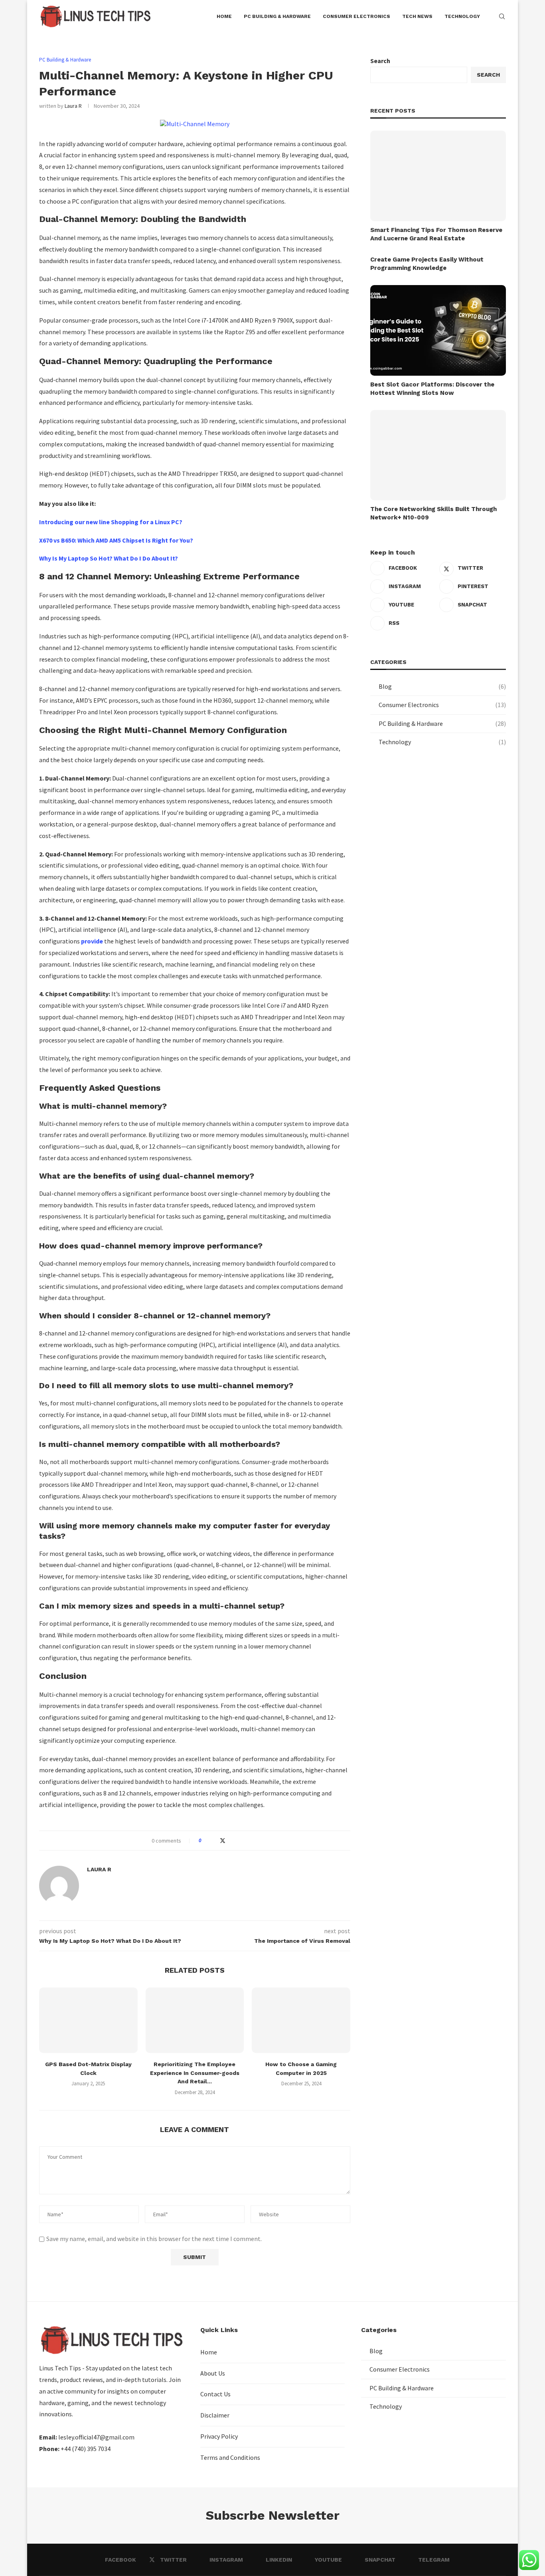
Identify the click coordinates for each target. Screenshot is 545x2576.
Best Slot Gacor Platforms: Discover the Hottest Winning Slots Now (432, 389)
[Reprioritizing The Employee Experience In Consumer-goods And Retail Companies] (195, 2020)
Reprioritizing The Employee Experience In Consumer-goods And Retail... (195, 2073)
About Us (213, 2373)
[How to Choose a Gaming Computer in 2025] (301, 2020)
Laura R (73, 106)
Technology (442, 742)
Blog (442, 686)
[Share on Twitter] (223, 1841)
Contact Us (215, 2394)
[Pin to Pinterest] (231, 1841)
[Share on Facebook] (214, 1841)
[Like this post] (206, 1841)
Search (380, 61)
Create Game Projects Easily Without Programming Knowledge (427, 264)
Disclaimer (215, 2415)
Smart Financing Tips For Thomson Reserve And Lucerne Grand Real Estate (436, 234)
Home (209, 2352)
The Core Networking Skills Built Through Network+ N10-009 (433, 513)
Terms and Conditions (230, 2457)
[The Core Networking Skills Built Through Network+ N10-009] (438, 455)
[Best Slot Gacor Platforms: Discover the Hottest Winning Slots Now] (438, 330)
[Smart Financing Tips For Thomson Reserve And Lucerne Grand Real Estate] (438, 176)
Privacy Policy (219, 2436)
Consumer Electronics (442, 705)
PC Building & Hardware (442, 723)
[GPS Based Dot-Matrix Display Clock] (88, 2020)
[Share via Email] (238, 1841)
